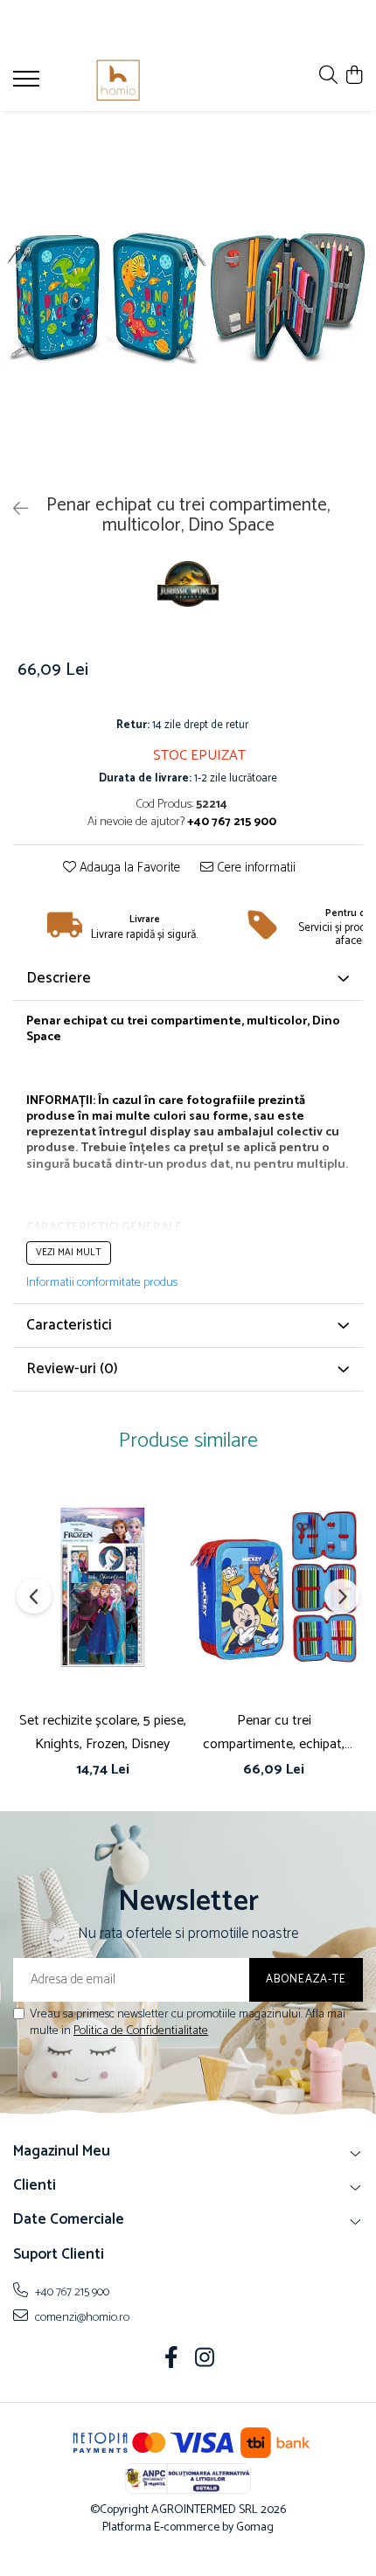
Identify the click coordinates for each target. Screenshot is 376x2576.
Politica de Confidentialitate (141, 2031)
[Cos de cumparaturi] (354, 76)
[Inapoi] (13, 510)
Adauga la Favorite (128, 868)
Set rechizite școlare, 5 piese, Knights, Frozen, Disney (103, 1732)
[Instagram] (205, 2360)
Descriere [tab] (59, 978)
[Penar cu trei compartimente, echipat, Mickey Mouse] (274, 1587)
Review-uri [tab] (72, 1369)
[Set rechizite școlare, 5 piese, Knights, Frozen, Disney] (102, 1587)
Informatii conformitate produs (102, 1283)
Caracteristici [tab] (69, 1325)
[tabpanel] (188, 299)
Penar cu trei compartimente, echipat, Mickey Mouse (274, 1732)
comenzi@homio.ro (81, 2317)
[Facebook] (172, 2360)
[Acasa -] (118, 80)
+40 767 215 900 (71, 2292)
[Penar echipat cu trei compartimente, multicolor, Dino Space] (188, 299)
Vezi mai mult (69, 1253)
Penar (43, 1021)
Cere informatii (254, 868)
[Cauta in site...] (328, 76)
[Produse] (28, 84)
